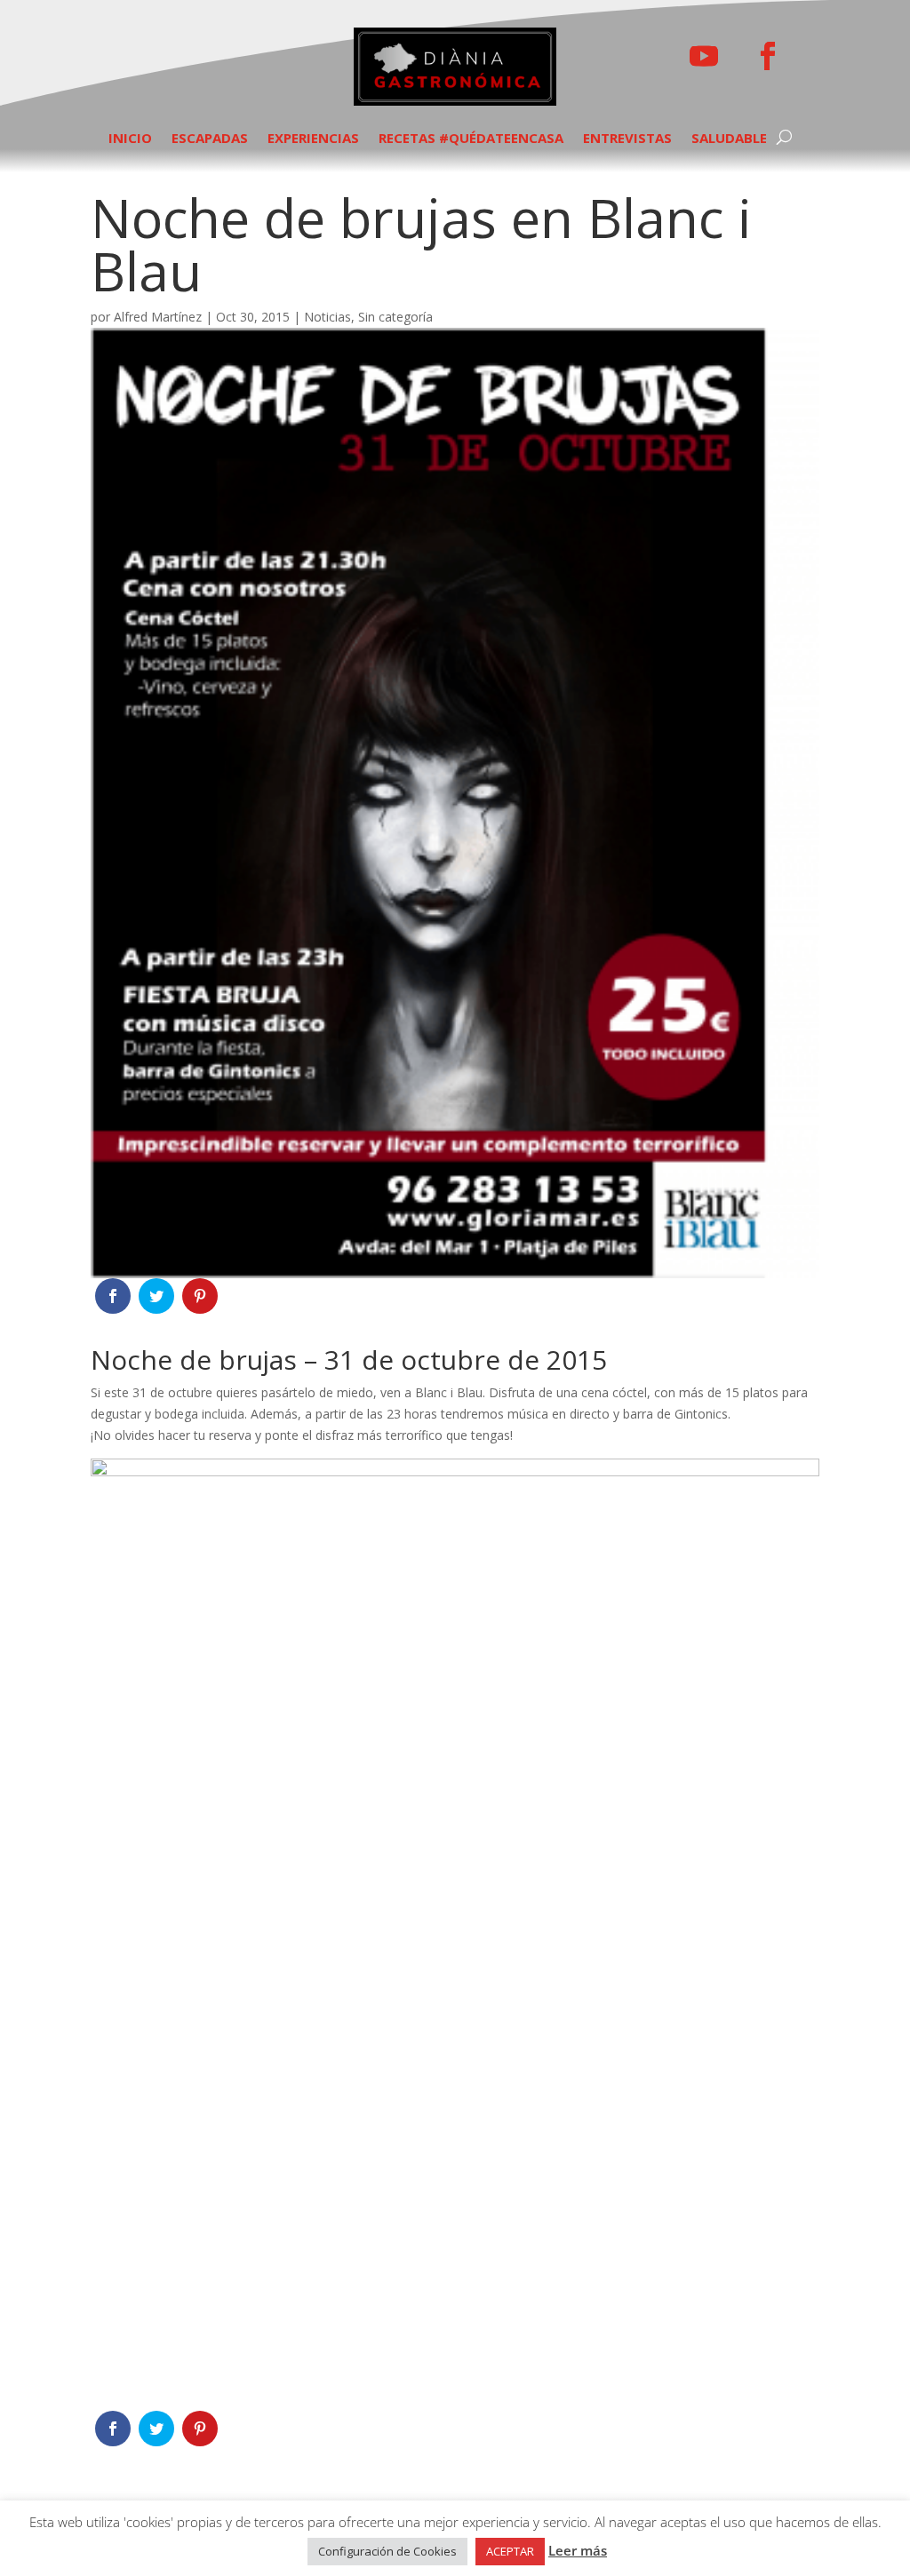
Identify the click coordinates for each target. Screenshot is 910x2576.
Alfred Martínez (158, 317)
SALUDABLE (729, 139)
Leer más (578, 2550)
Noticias (327, 317)
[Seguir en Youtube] (704, 56)
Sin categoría (395, 317)
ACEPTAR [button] (510, 2551)
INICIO (130, 139)
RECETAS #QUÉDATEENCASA (471, 139)
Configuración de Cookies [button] (387, 2551)
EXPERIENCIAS (313, 139)
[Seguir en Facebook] (768, 56)
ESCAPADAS (210, 139)
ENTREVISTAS (627, 139)
